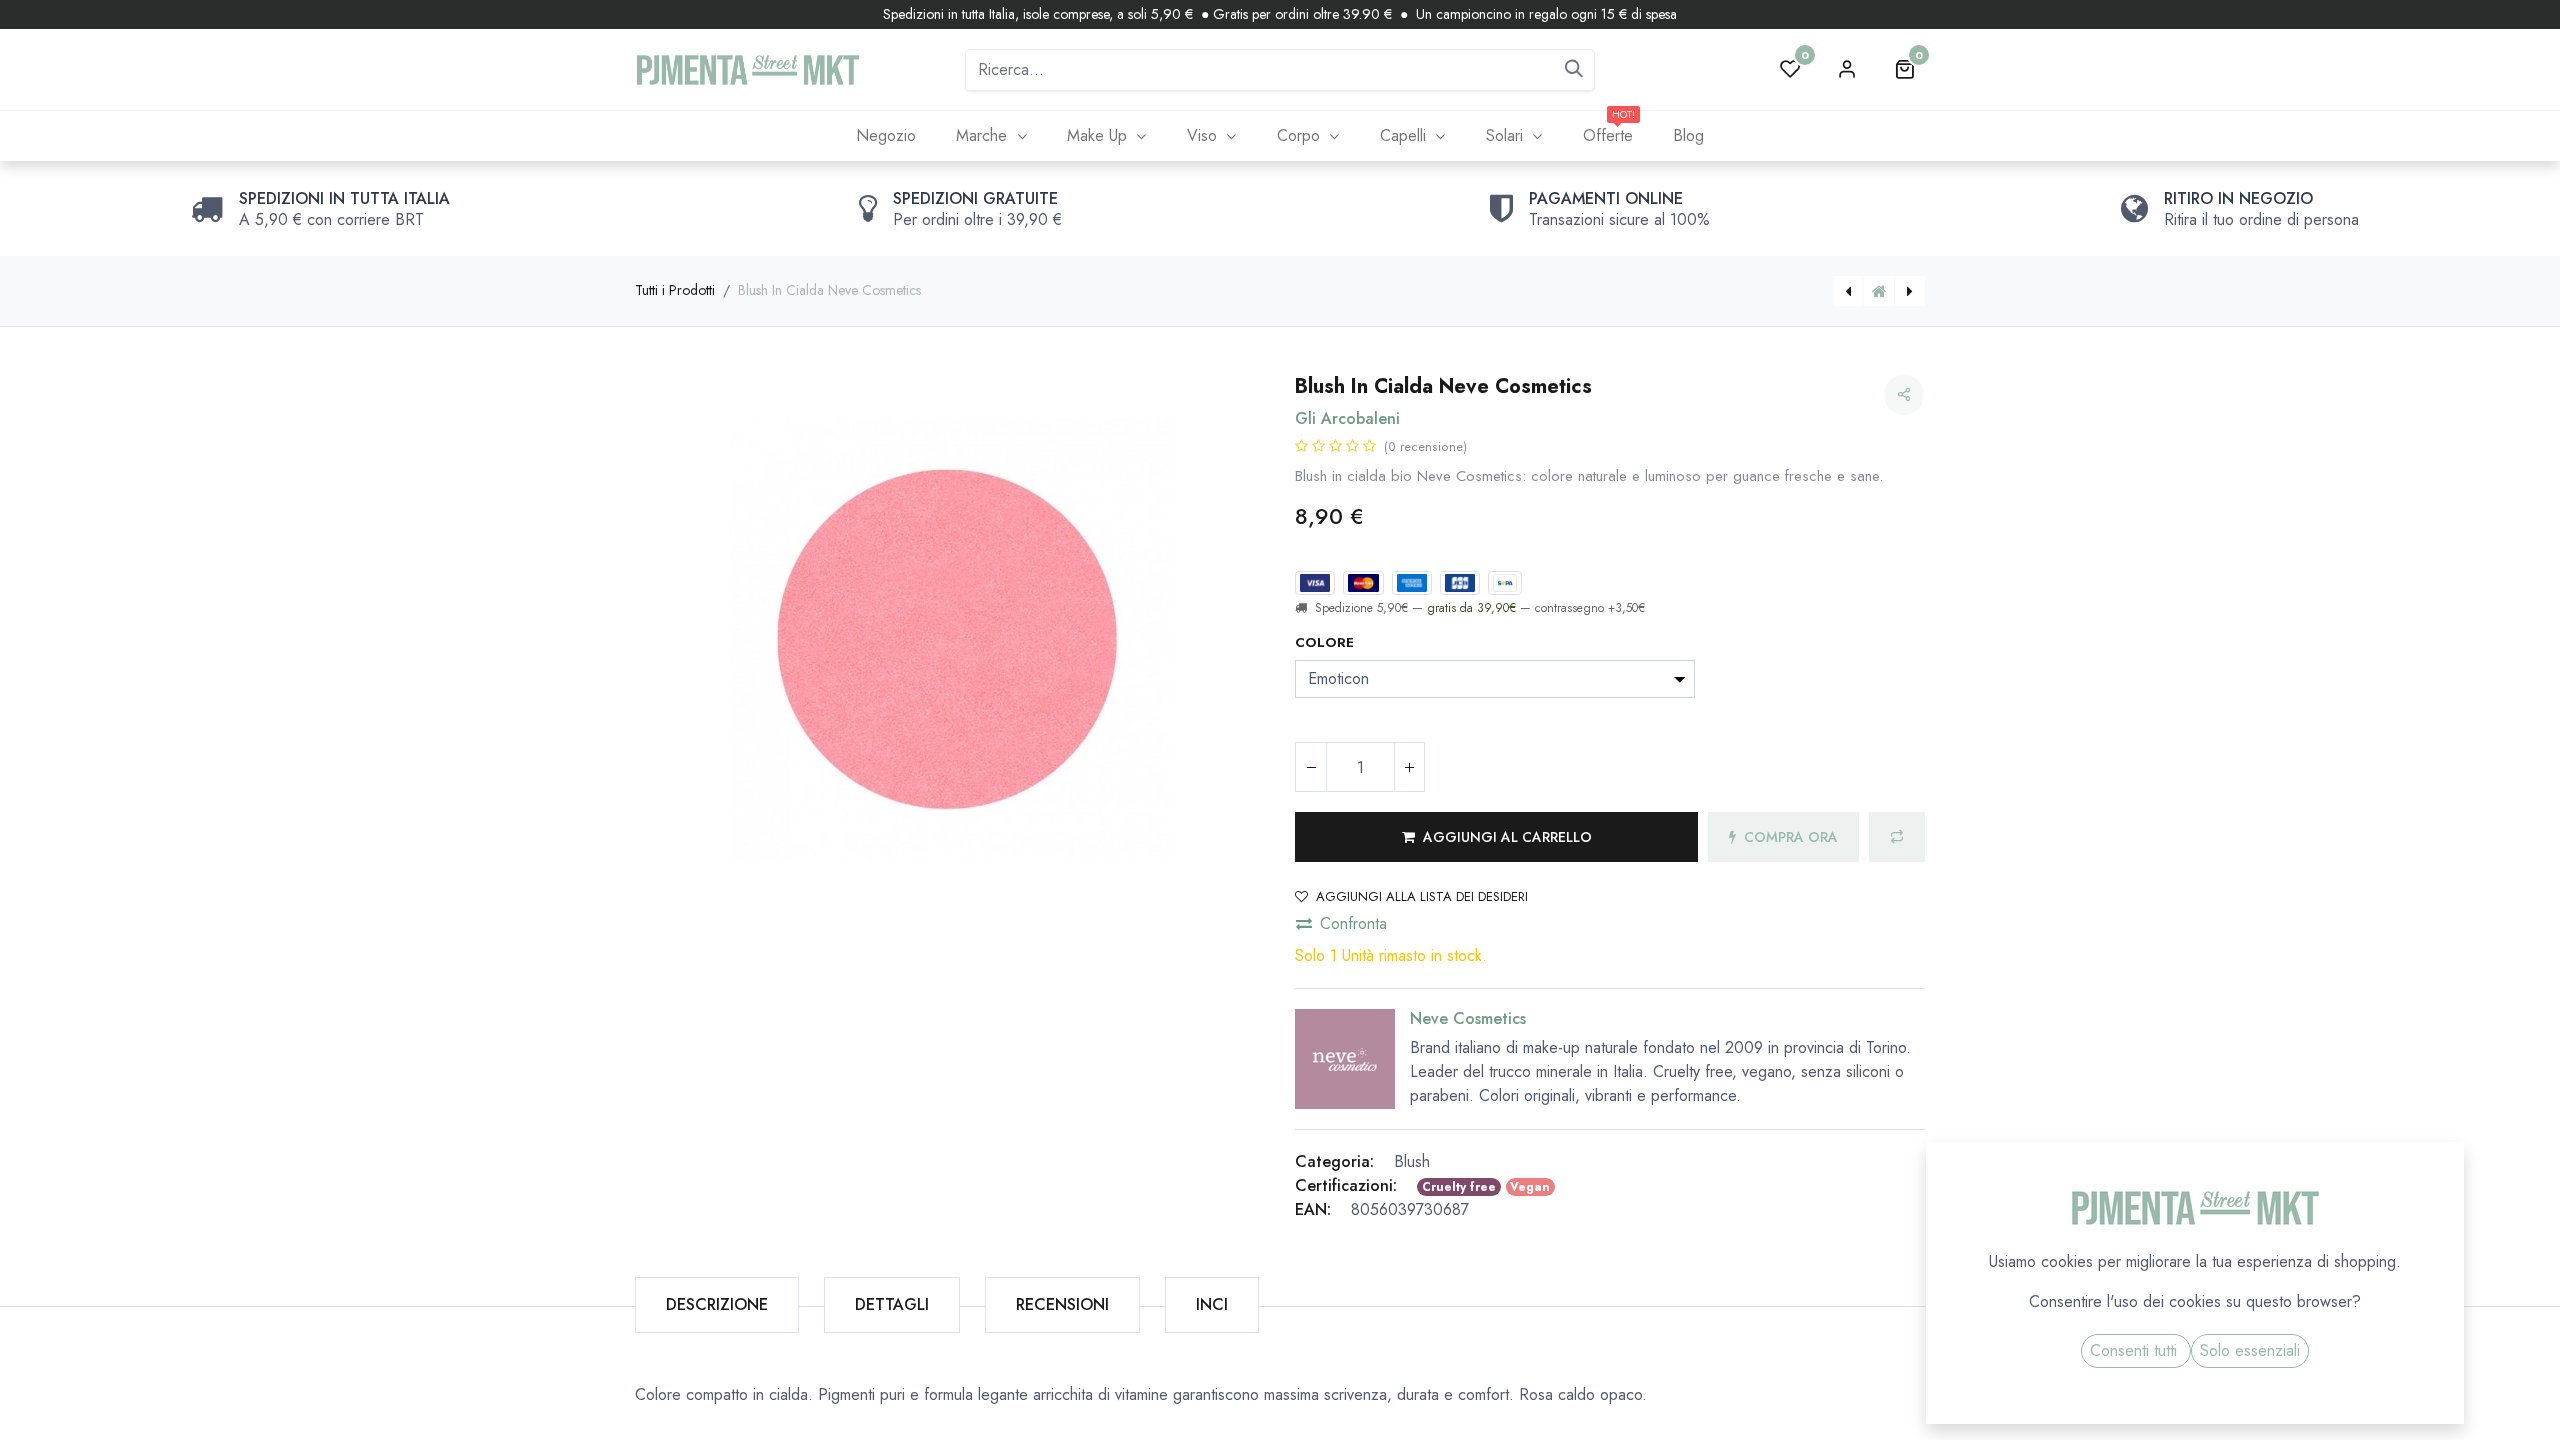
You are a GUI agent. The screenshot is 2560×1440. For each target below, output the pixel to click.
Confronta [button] (1353, 923)
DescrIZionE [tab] (717, 1304)
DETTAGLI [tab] (892, 1304)
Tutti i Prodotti (675, 290)
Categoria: (1334, 1161)
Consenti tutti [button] (2136, 1350)
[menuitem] (885, 136)
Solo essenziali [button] (2250, 1350)
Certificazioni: (1346, 1185)
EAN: (1313, 1209)
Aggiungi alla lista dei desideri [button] (1422, 896)
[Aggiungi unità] (1409, 767)
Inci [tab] (1212, 1304)
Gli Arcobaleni (1347, 418)
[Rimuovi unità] (1311, 767)
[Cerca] (1574, 70)
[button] (1496, 837)
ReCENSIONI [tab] (1062, 1304)
